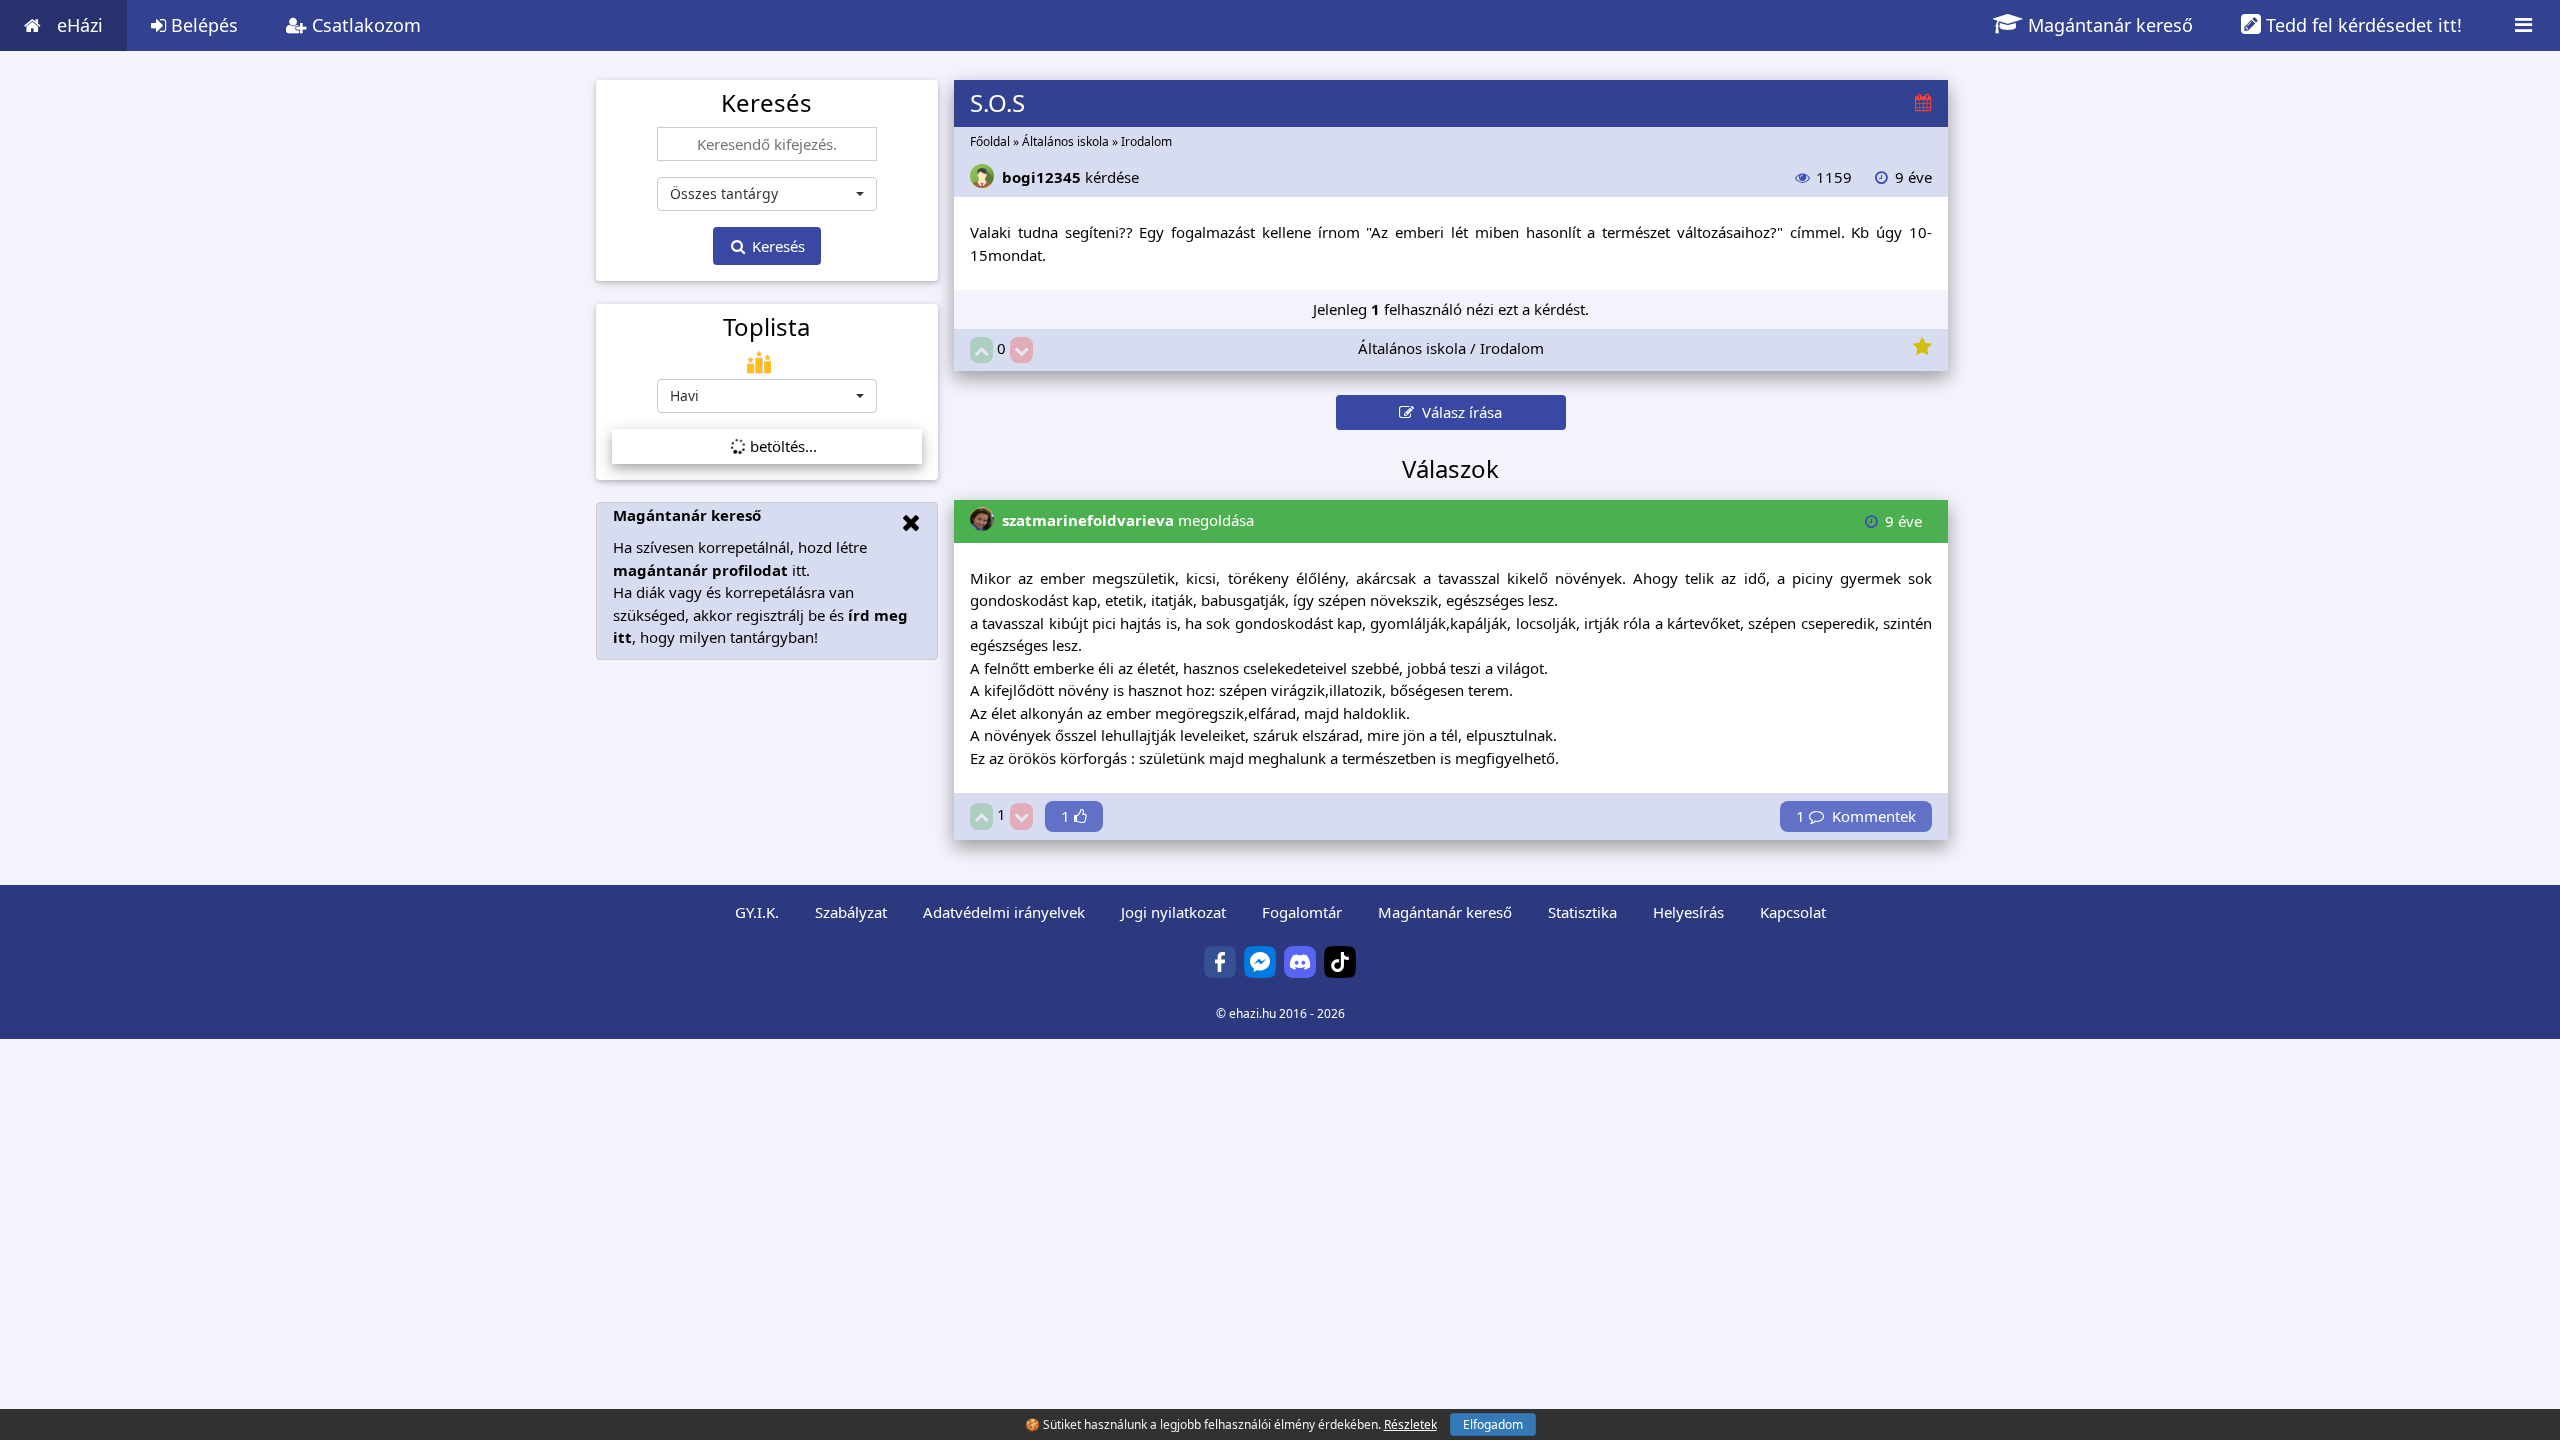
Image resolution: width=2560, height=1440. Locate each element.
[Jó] (981, 350)
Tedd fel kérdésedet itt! (2361, 25)
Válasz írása (1458, 412)
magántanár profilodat (700, 570)
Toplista (766, 327)
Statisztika (1582, 912)
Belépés (202, 25)
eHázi (80, 25)
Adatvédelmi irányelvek (1004, 912)
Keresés (776, 246)
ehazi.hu (1252, 1013)
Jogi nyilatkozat (1173, 912)
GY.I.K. (757, 912)
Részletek (1410, 1424)
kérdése (1070, 177)
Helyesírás (1688, 912)
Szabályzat (851, 912)
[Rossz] (1021, 350)
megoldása (1128, 520)
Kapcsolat (1793, 912)
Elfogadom (1493, 1424)
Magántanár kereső (2108, 25)
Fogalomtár (1302, 912)
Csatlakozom (364, 25)
